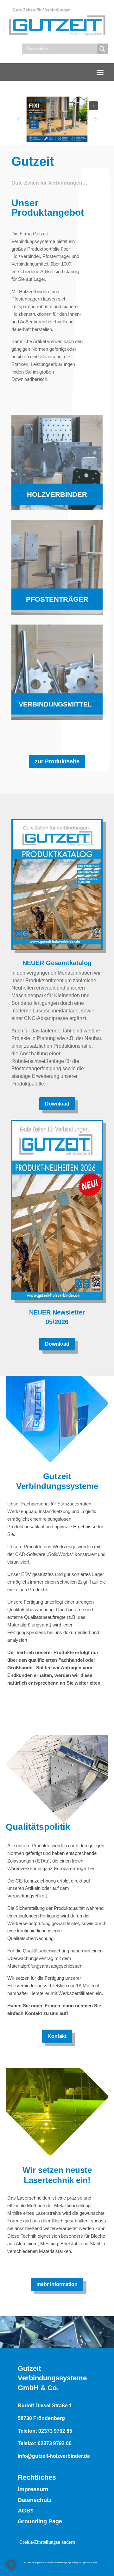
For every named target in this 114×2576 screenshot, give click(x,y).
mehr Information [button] (57, 2284)
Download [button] (57, 1104)
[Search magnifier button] (102, 49)
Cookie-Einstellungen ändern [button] (47, 2542)
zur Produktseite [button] (57, 761)
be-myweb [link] (37, 2562)
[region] (57, 119)
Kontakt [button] (57, 2036)
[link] (57, 463)
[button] (100, 72)
